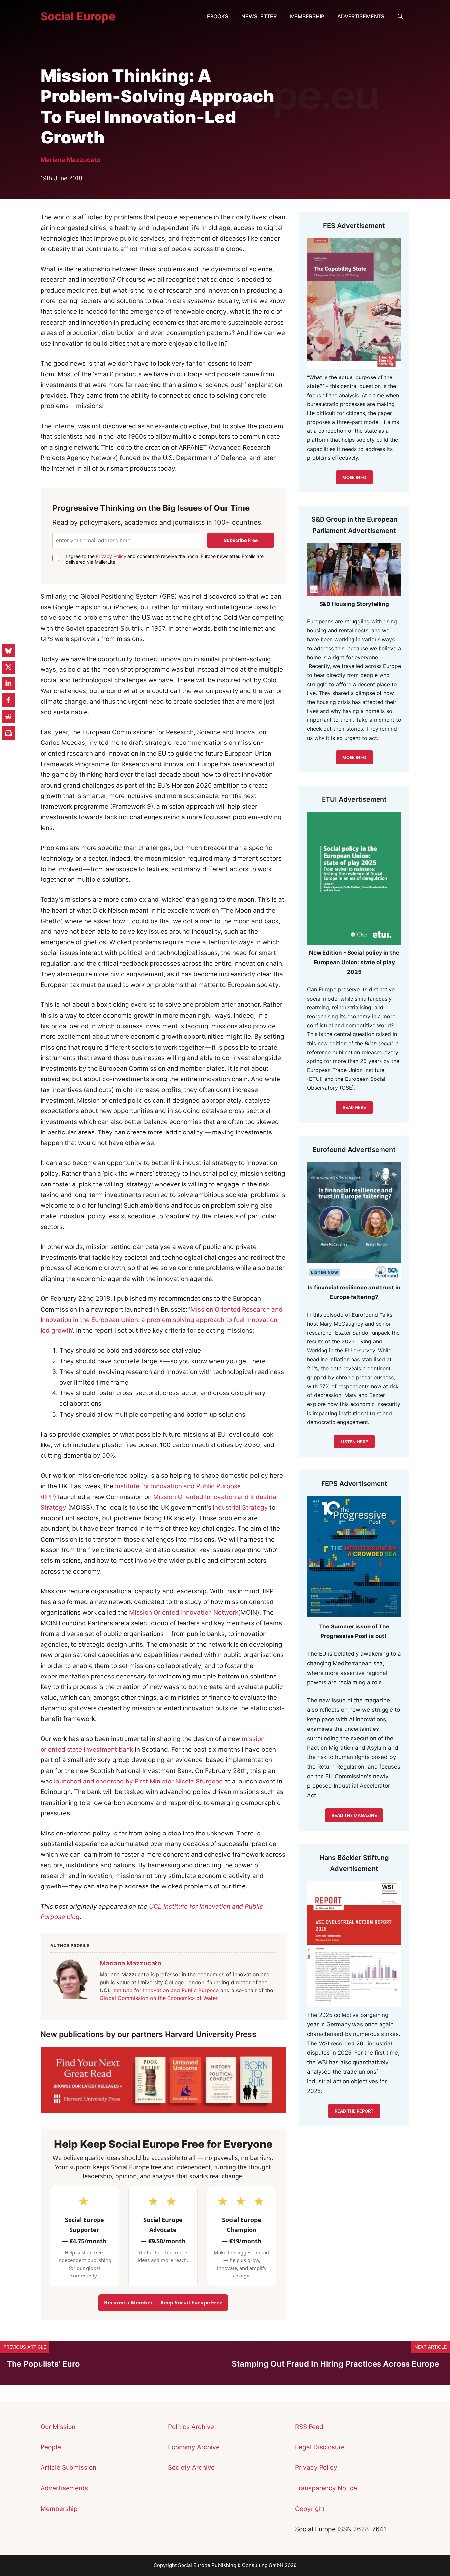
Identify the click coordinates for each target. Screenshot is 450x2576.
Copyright (310, 2509)
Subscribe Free (241, 540)
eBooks (218, 16)
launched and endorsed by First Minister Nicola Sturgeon (138, 1781)
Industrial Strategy (240, 1508)
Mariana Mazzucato (70, 160)
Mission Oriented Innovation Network (184, 1613)
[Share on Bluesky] (8, 651)
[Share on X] (8, 667)
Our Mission (58, 2427)
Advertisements (361, 16)
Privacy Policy (111, 556)
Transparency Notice (326, 2488)
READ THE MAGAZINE (354, 1815)
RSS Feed (309, 2427)
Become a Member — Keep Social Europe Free (163, 2303)
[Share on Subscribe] (8, 733)
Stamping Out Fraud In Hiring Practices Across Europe (335, 2364)
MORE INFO (354, 757)
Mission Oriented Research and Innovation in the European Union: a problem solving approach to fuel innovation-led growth (162, 1320)
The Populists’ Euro (43, 2364)
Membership (307, 16)
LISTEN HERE (354, 1442)
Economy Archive (194, 2447)
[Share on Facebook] (8, 700)
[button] (400, 16)
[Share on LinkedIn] (8, 684)
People (51, 2447)
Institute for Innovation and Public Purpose (166, 1990)
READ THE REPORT (354, 2111)
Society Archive (191, 2468)
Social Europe (78, 16)
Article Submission (68, 2468)
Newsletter (259, 16)
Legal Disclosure (320, 2447)
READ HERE (354, 1107)
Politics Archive (191, 2427)
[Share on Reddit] (8, 716)
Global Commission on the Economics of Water (159, 1998)
